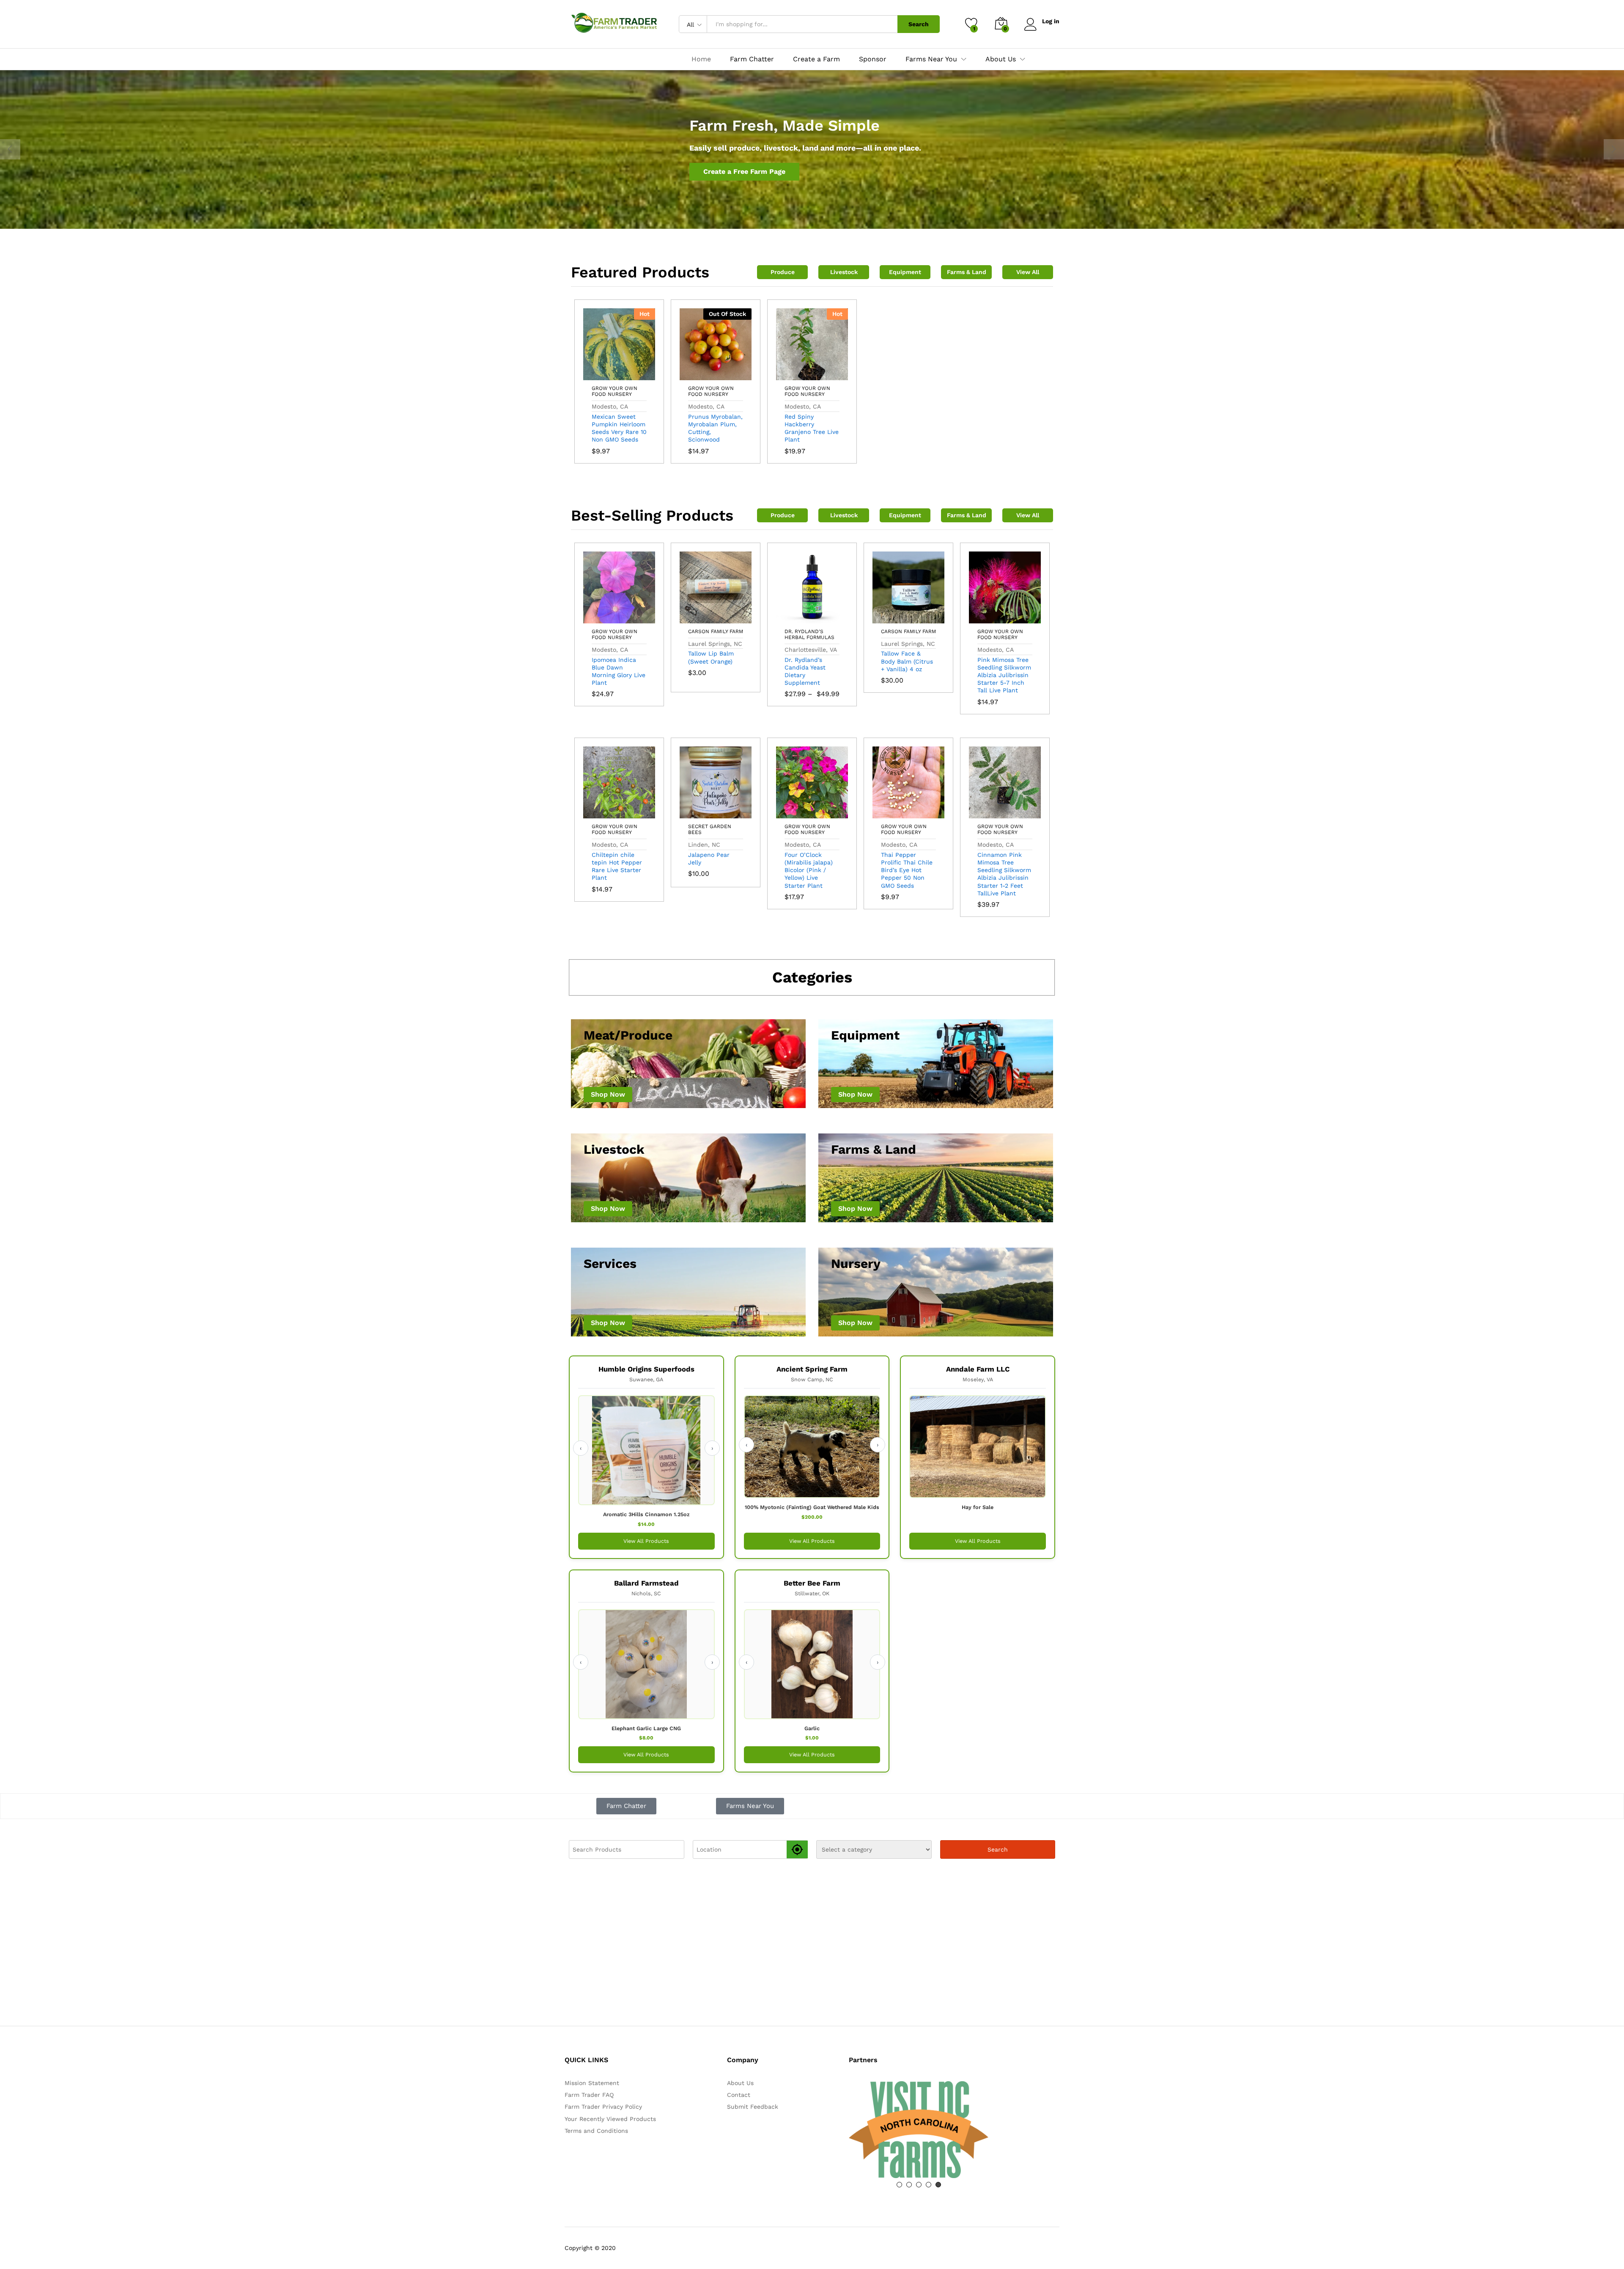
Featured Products (640, 272)
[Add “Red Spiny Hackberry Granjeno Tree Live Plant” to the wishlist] (831, 375)
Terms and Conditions (596, 2131)
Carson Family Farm (716, 631)
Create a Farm (816, 59)
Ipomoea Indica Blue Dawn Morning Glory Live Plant (619, 671)
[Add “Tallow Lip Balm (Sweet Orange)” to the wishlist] (735, 618)
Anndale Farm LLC (978, 1369)
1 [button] (899, 2185)
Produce (783, 272)
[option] (812, 150)
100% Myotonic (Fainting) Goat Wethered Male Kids (812, 1507)
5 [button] (938, 2185)
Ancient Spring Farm (812, 1369)
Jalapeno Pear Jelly (709, 859)
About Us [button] (1001, 59)
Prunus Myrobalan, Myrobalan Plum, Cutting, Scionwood (715, 428)
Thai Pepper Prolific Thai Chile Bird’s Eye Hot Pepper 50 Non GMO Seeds (907, 870)
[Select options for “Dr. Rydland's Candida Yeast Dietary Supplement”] (793, 618)
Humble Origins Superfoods (646, 1369)
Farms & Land (967, 272)
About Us (740, 2083)
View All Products (646, 1541)
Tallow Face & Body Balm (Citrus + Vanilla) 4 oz (907, 661)
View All (1028, 272)
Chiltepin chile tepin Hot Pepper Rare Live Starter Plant (617, 866)
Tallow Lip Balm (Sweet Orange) (711, 657)
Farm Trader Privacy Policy (603, 2107)
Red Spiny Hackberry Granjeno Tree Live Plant (812, 428)
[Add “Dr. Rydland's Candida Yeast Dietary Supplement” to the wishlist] (831, 618)
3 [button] (919, 2185)
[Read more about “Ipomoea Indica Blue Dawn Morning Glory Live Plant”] (600, 618)
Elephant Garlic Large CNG (646, 1728)
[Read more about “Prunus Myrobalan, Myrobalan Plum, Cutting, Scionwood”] (696, 375)
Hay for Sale (978, 1507)
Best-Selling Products (652, 516)
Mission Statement (592, 2083)
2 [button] (909, 2185)
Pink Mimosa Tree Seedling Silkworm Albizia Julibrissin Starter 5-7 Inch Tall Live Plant (1004, 675)
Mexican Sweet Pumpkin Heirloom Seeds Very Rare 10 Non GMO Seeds (619, 428)
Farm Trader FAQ (589, 2095)
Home (701, 59)
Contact (739, 2095)
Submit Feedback (753, 2107)
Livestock (844, 272)
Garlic (812, 1728)
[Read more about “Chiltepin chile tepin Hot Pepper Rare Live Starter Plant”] (600, 813)
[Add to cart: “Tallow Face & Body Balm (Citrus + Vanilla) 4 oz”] (889, 618)
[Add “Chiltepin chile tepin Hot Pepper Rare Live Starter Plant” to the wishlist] (639, 813)
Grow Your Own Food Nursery (614, 391)
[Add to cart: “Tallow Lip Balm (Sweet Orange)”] (696, 618)
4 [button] (929, 2185)
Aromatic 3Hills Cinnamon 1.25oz (646, 1514)
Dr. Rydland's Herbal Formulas (809, 634)
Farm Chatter (752, 59)
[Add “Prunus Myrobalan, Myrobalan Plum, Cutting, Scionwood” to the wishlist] (735, 375)
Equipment (905, 272)
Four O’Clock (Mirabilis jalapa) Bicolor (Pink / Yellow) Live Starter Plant (809, 870)
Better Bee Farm (812, 1583)
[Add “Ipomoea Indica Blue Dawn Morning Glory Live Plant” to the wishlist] (639, 618)
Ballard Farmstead (646, 1583)
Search (919, 24)
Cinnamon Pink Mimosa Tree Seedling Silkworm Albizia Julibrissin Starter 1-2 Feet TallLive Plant (1004, 874)
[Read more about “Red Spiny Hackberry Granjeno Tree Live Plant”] (793, 375)
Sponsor (873, 59)
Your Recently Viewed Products (610, 2119)
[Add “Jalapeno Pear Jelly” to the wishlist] (735, 813)
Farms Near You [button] (931, 59)
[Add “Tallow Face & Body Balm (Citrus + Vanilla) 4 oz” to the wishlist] (928, 618)
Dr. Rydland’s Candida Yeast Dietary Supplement (805, 671)
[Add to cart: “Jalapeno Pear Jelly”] (696, 813)
